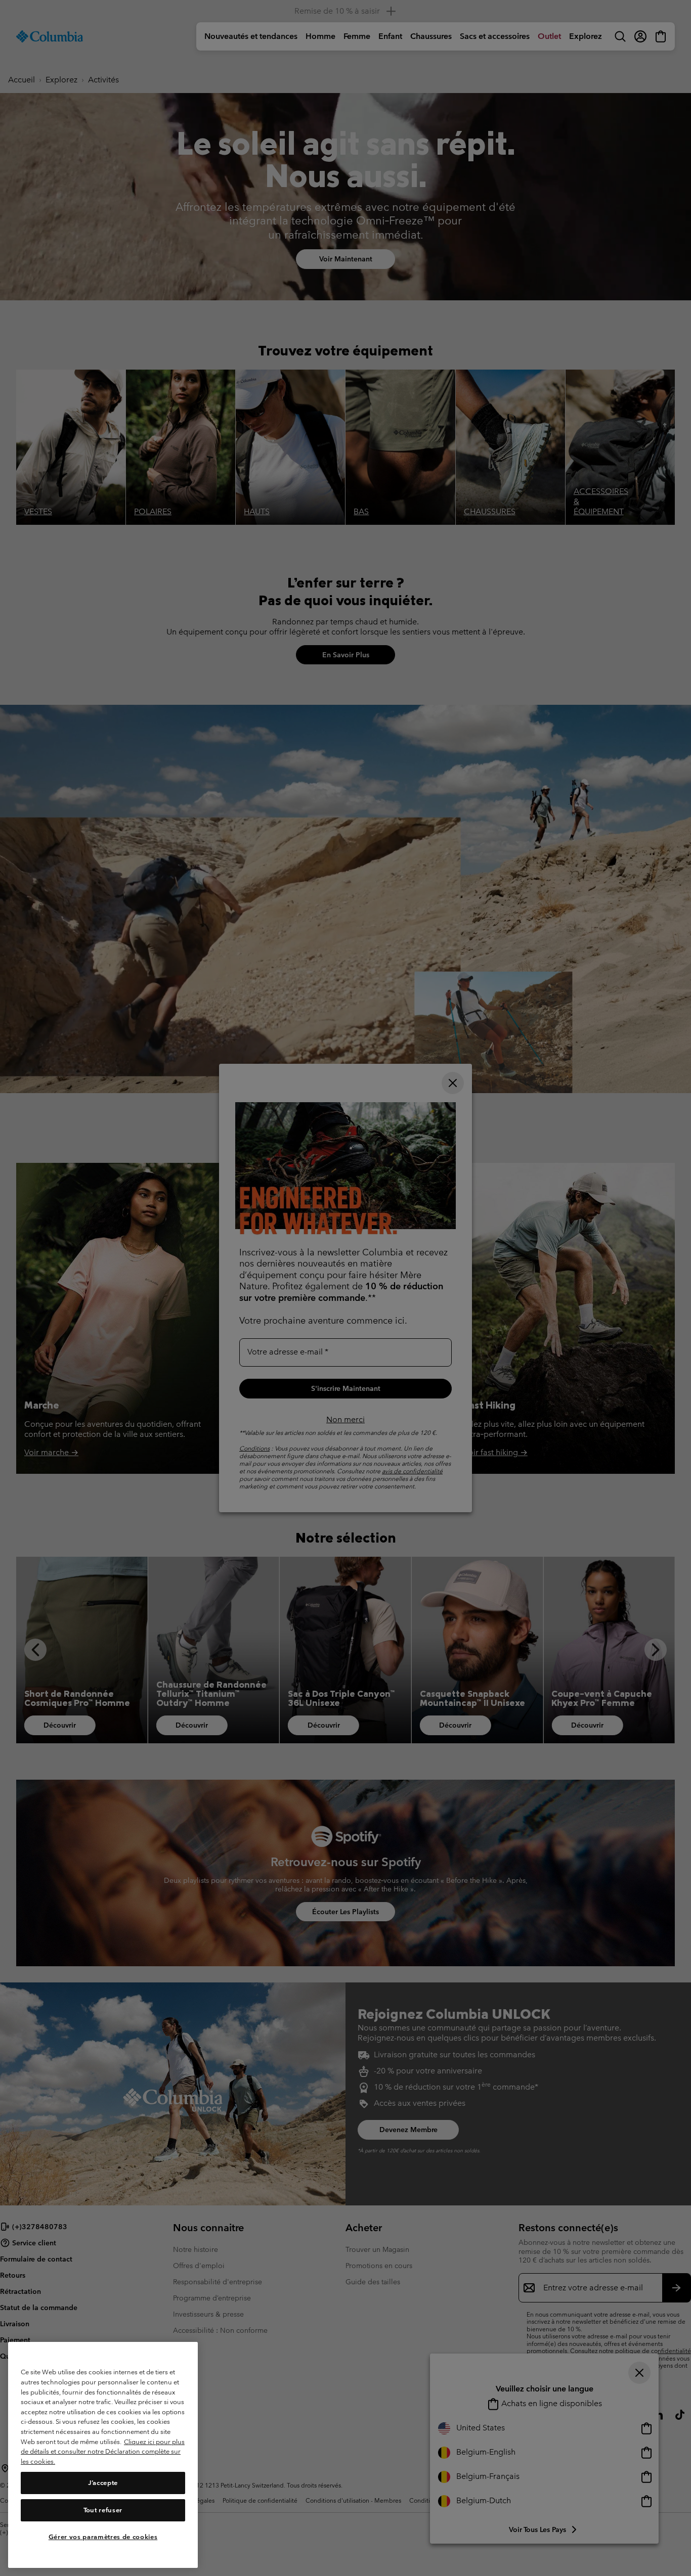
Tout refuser (103, 2510)
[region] (103, 2455)
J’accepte (103, 2483)
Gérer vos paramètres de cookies (103, 2537)
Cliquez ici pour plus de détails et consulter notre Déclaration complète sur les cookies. (103, 2452)
